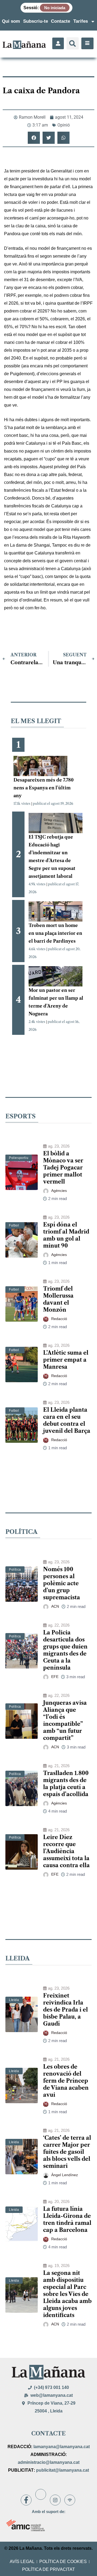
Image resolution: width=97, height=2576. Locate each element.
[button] (73, 43)
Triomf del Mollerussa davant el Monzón (58, 1299)
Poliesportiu (19, 1158)
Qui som (11, 21)
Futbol (14, 1225)
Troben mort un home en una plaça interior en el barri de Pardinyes (55, 933)
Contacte (60, 21)
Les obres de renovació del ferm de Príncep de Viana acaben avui (66, 2081)
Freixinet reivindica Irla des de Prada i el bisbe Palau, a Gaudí (65, 2010)
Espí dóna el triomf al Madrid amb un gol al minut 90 (66, 1235)
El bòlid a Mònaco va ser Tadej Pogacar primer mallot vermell (63, 1168)
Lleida (14, 2000)
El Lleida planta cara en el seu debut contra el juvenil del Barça (67, 1420)
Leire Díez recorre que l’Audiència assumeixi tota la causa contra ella (66, 1851)
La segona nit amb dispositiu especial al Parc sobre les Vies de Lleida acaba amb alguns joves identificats (67, 2294)
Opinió (64, 125)
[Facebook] (26, 2500)
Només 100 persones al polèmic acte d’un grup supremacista (62, 1583)
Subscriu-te (36, 21)
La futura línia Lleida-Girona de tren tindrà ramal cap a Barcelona (67, 2219)
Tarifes (81, 21)
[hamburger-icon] (87, 43)
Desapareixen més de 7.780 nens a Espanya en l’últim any (44, 788)
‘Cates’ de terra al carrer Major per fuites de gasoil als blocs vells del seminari (67, 2152)
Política (15, 1570)
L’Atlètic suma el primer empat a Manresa (66, 1360)
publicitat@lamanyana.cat (63, 2470)
